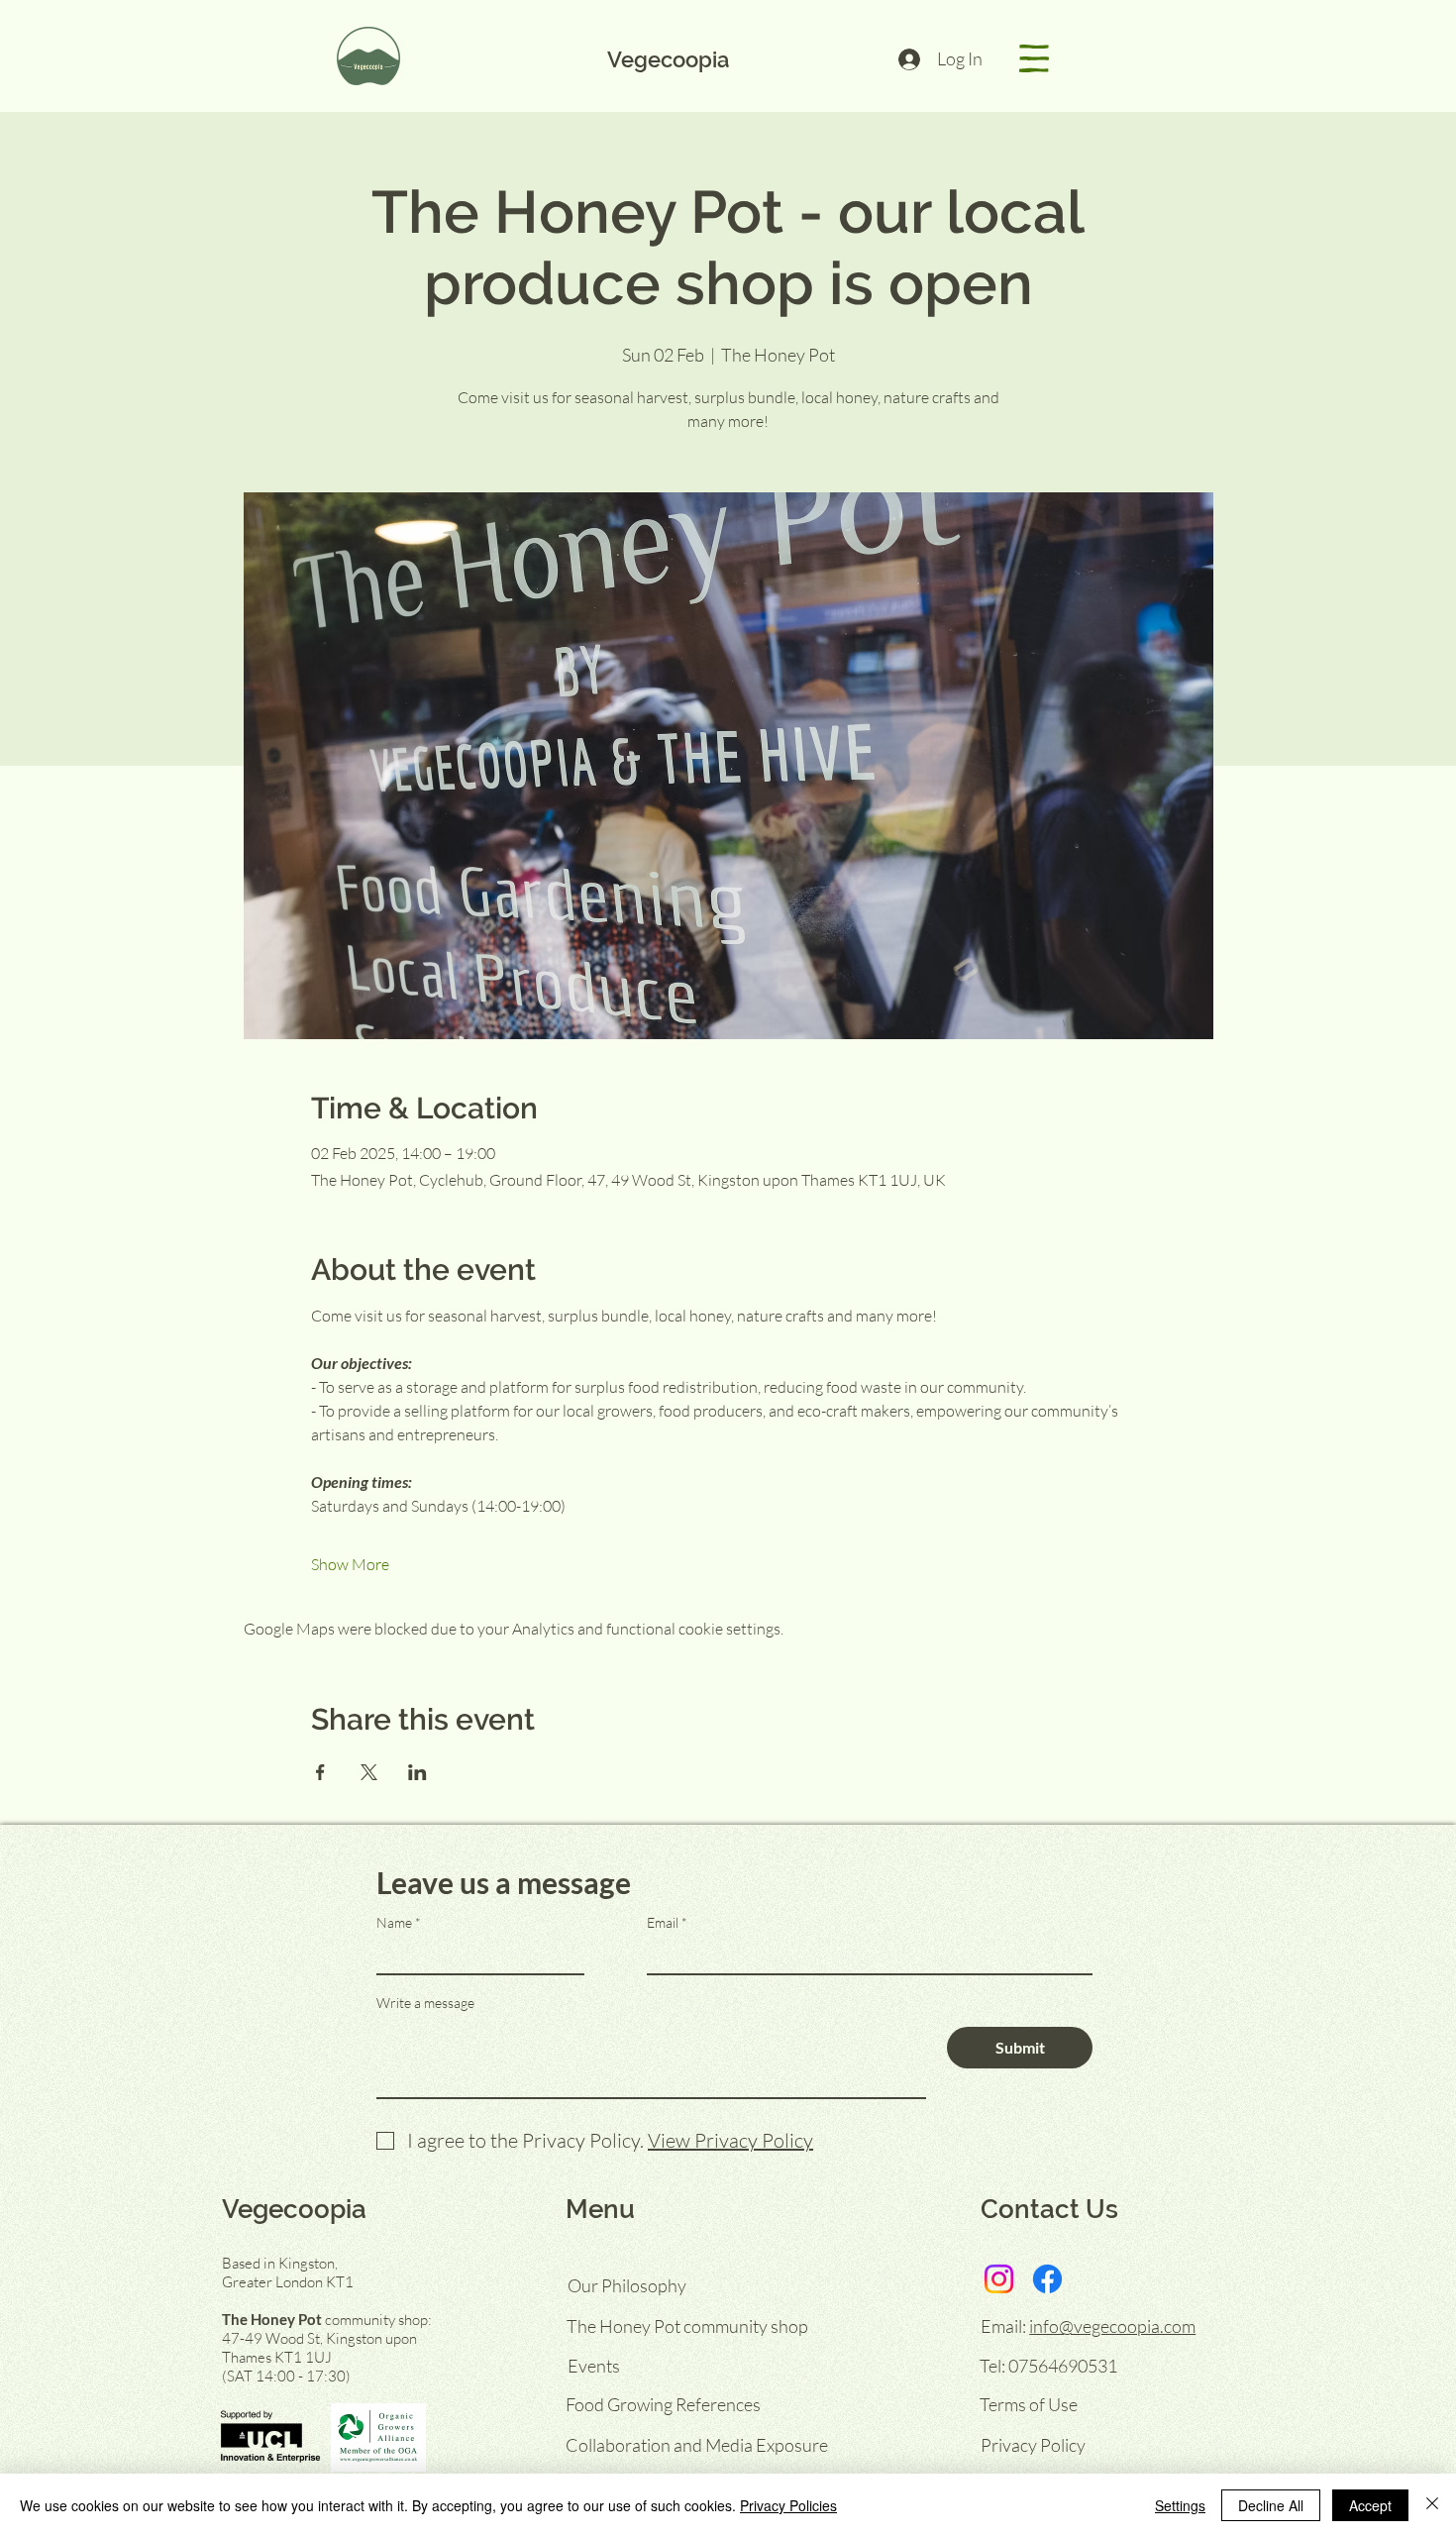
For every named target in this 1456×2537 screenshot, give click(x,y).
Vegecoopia (668, 59)
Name (394, 1923)
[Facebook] (1047, 2279)
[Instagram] (999, 2279)
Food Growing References (663, 2404)
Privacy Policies (788, 2505)
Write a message (425, 2003)
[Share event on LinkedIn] (417, 1772)
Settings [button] (1180, 2505)
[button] (1034, 58)
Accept (1370, 2505)
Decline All (1271, 2505)
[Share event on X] (369, 1772)
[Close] (1432, 2505)
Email (663, 1923)
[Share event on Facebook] (320, 1772)
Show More (350, 1564)
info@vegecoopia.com (1112, 2326)
